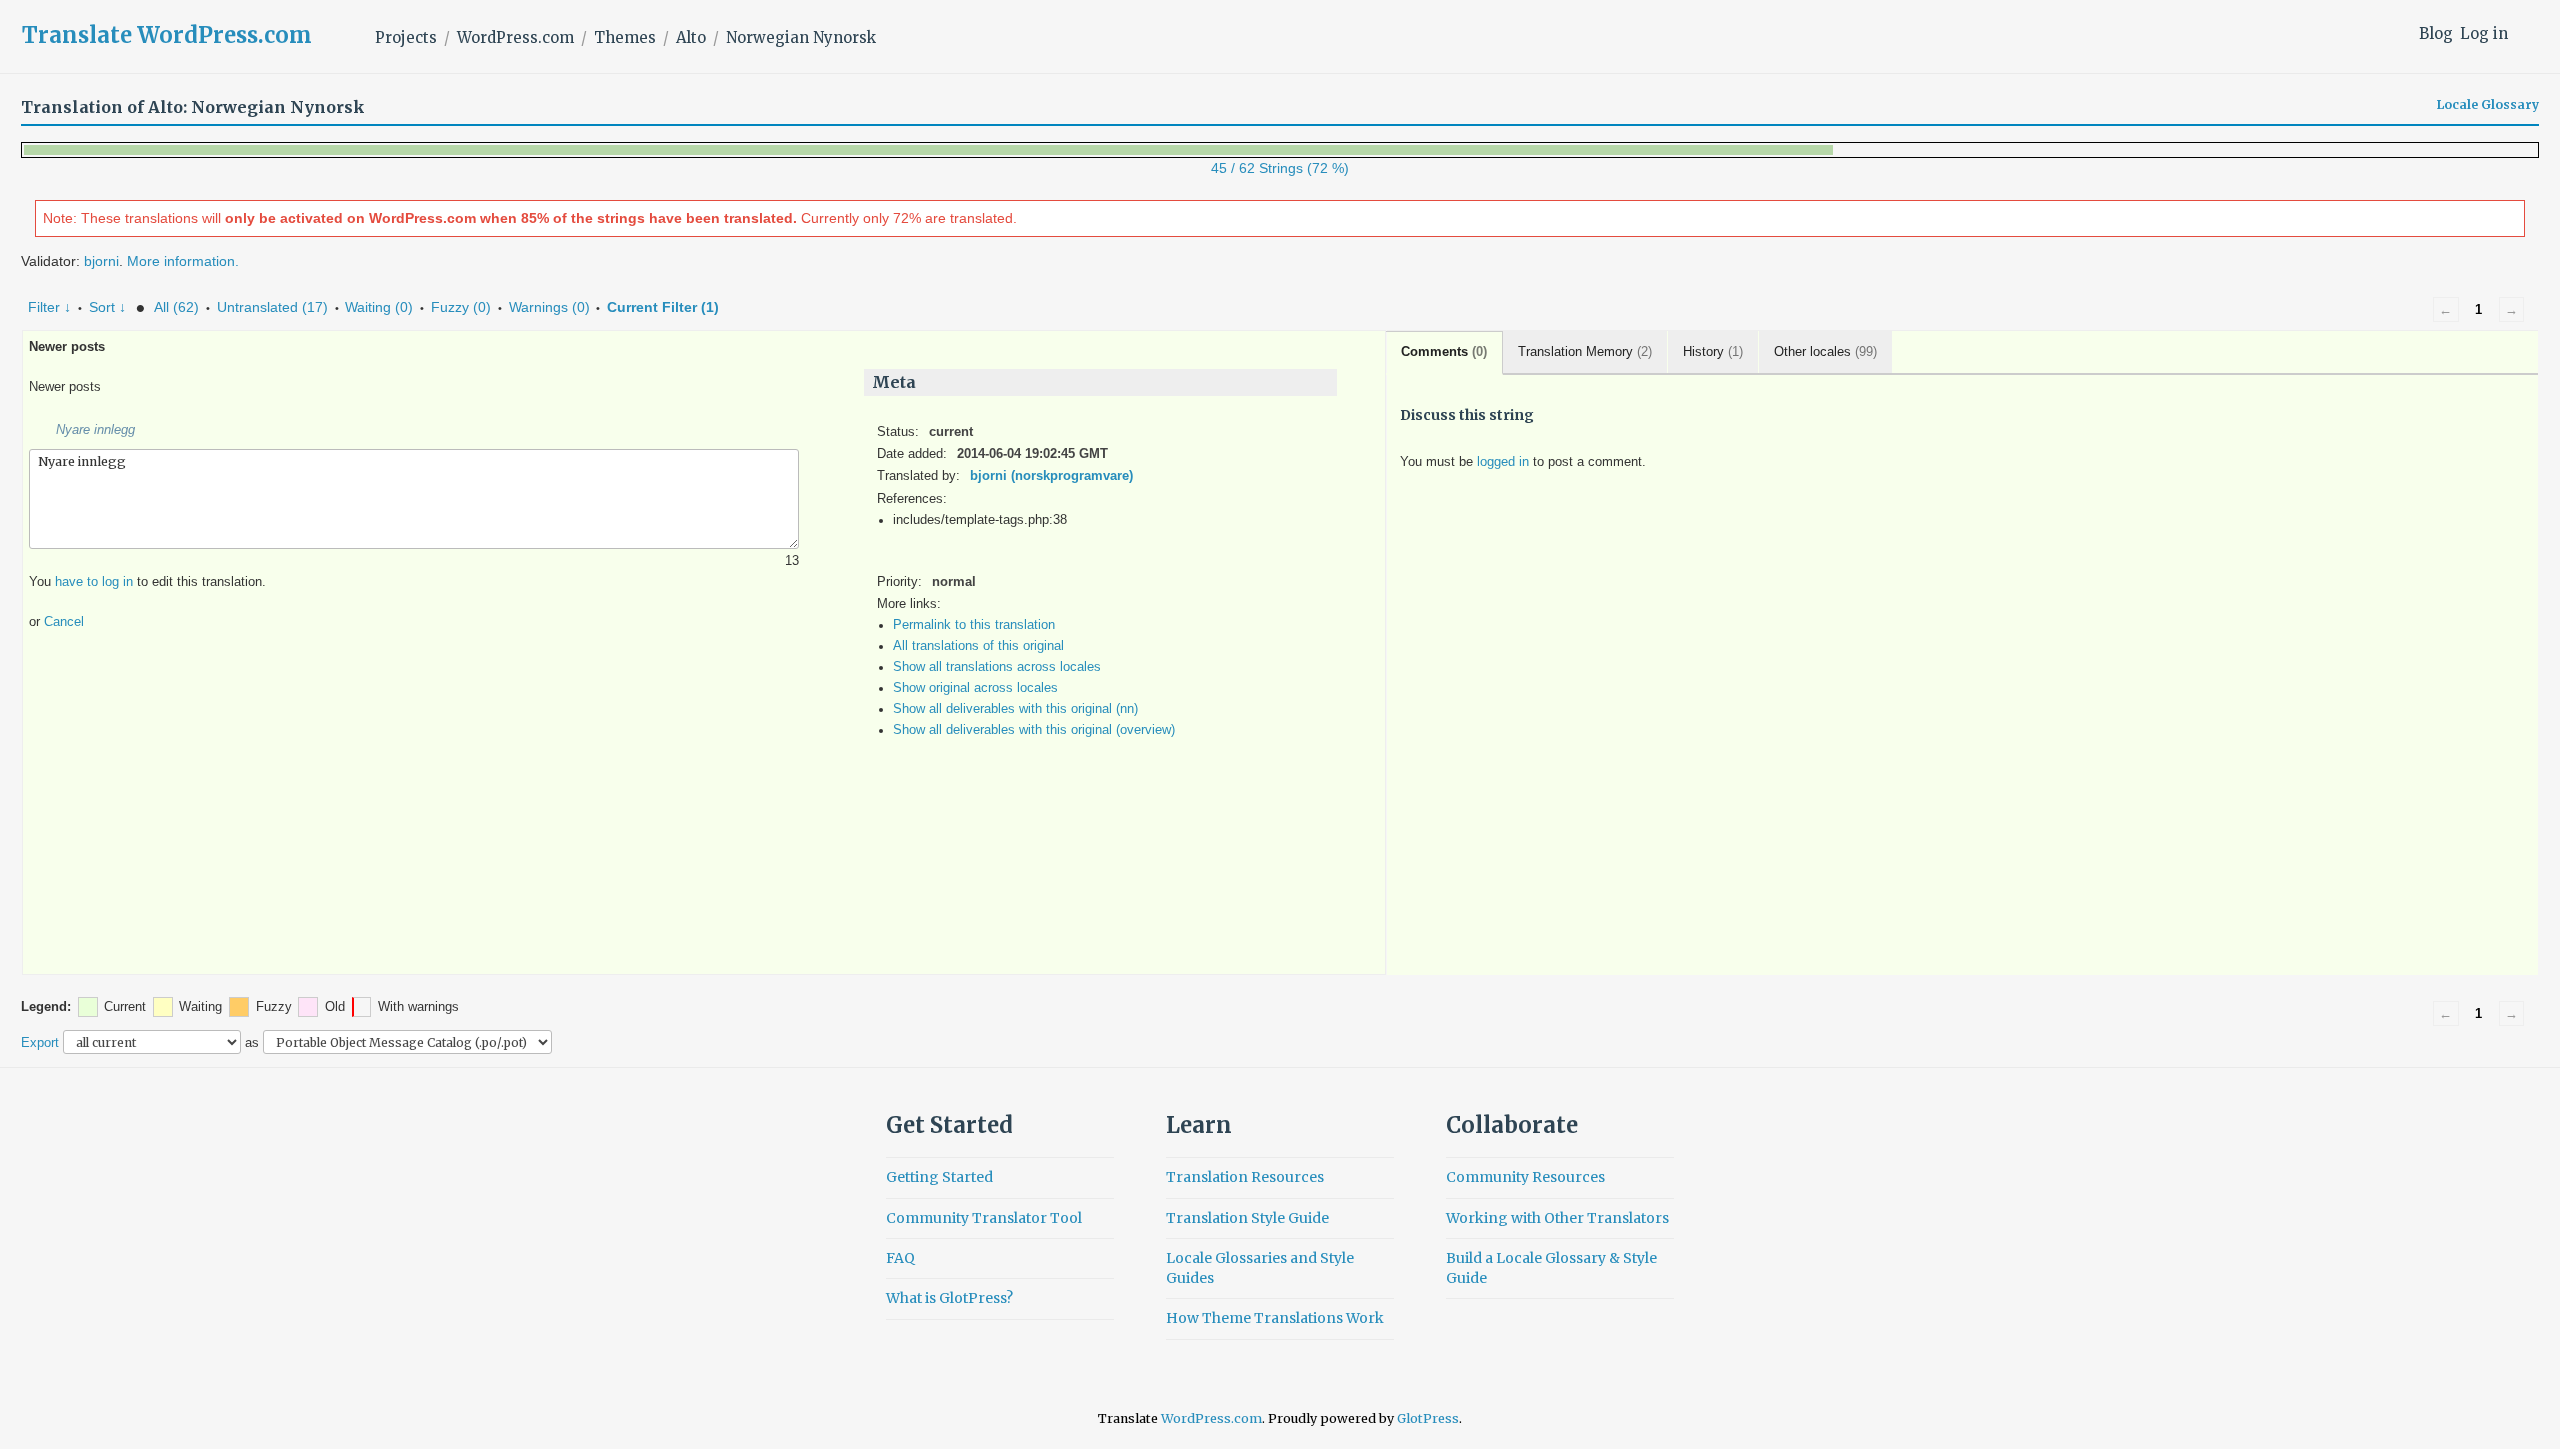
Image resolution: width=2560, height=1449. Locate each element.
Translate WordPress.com (167, 35)
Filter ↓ (49, 307)
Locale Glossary (2488, 105)
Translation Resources (1245, 1177)
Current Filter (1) (663, 307)
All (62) (176, 307)
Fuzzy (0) (461, 307)
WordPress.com (515, 37)
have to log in (94, 582)
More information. (183, 261)
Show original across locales (975, 688)
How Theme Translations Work (1275, 1318)
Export (40, 1042)
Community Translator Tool (984, 1218)
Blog (2436, 33)
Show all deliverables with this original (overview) (1034, 730)
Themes (625, 37)
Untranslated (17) (272, 307)
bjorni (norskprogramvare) (1051, 476)
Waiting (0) (379, 307)
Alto (691, 37)
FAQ (900, 1258)
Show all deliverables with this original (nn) (1015, 709)
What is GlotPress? (949, 1298)
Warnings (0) (549, 307)
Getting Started (939, 1177)
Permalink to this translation (974, 625)
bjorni (101, 261)
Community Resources (1525, 1177)
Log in (2484, 33)
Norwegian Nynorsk (801, 37)
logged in (1503, 462)
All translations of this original (978, 646)
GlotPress (1428, 1418)
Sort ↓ (107, 307)
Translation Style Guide (1247, 1218)
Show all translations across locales (997, 667)
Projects (406, 37)
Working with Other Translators (1557, 1218)
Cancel (64, 622)
